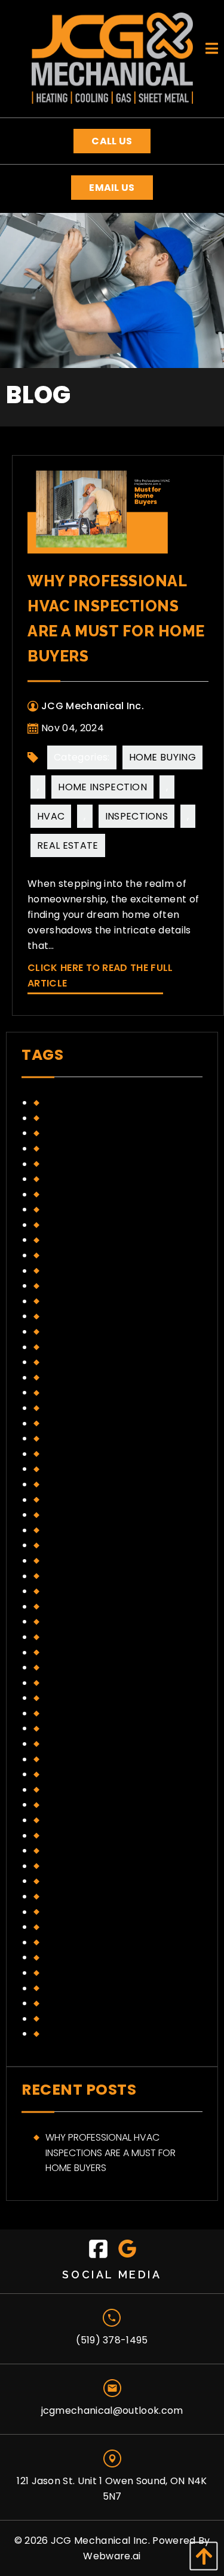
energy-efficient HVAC (99, 1606)
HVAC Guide (73, 1774)
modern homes (82, 1286)
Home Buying (163, 757)
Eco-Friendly (76, 1576)
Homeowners (78, 1209)
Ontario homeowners (99, 1347)
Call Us (112, 141)
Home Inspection (102, 787)
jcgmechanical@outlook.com (112, 2410)
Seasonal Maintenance (100, 1957)
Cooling (66, 1530)
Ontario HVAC (79, 1881)
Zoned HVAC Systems (96, 1500)
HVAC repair (74, 1225)
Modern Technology (96, 1301)
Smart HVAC (74, 1973)
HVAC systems (79, 1836)
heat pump (70, 1621)
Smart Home (75, 1454)
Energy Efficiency (87, 1591)
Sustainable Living (88, 2019)
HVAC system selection (101, 1820)
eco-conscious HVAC (99, 1561)
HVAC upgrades (83, 1255)
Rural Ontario (80, 1942)
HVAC (51, 816)
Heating (64, 1637)
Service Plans (78, 1423)
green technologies (95, 1148)
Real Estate (68, 845)
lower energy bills (90, 1271)
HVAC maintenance (90, 1790)
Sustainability (78, 2003)
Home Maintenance (90, 1728)
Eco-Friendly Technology (108, 1118)
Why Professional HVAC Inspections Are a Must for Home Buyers (111, 2153)
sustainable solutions (99, 1469)
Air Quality (71, 1515)
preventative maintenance (109, 1377)
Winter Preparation (92, 2034)
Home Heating (79, 1698)
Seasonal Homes (85, 1408)
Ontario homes (82, 1362)
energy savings (83, 1133)
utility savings (81, 1484)
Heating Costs (81, 1164)
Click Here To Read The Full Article (100, 975)
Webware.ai (112, 2556)
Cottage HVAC (82, 1545)
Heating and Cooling (97, 1652)
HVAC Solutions (84, 1805)
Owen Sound (76, 1896)
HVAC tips (68, 1240)
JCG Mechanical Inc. (100, 2541)
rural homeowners (92, 1392)
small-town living (90, 1438)
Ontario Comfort (89, 1332)
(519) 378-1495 (112, 2340)
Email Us (112, 188)
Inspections (137, 816)
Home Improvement (91, 1179)
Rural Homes (76, 1927)
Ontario (65, 1316)
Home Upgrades (83, 1194)
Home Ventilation (87, 1744)
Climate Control (86, 1103)
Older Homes (76, 1866)
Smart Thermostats (94, 1988)
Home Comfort (82, 1683)
